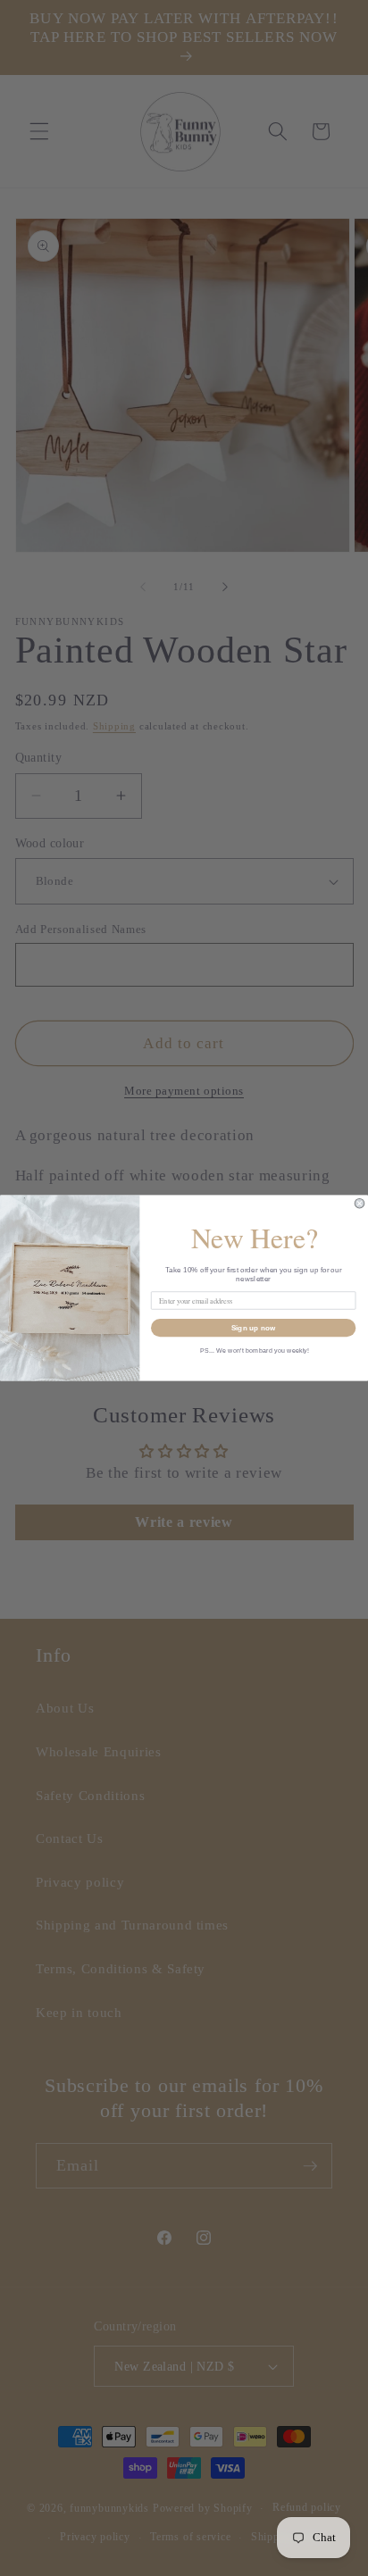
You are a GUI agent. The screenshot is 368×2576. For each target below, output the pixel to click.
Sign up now (254, 1327)
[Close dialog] (360, 1203)
